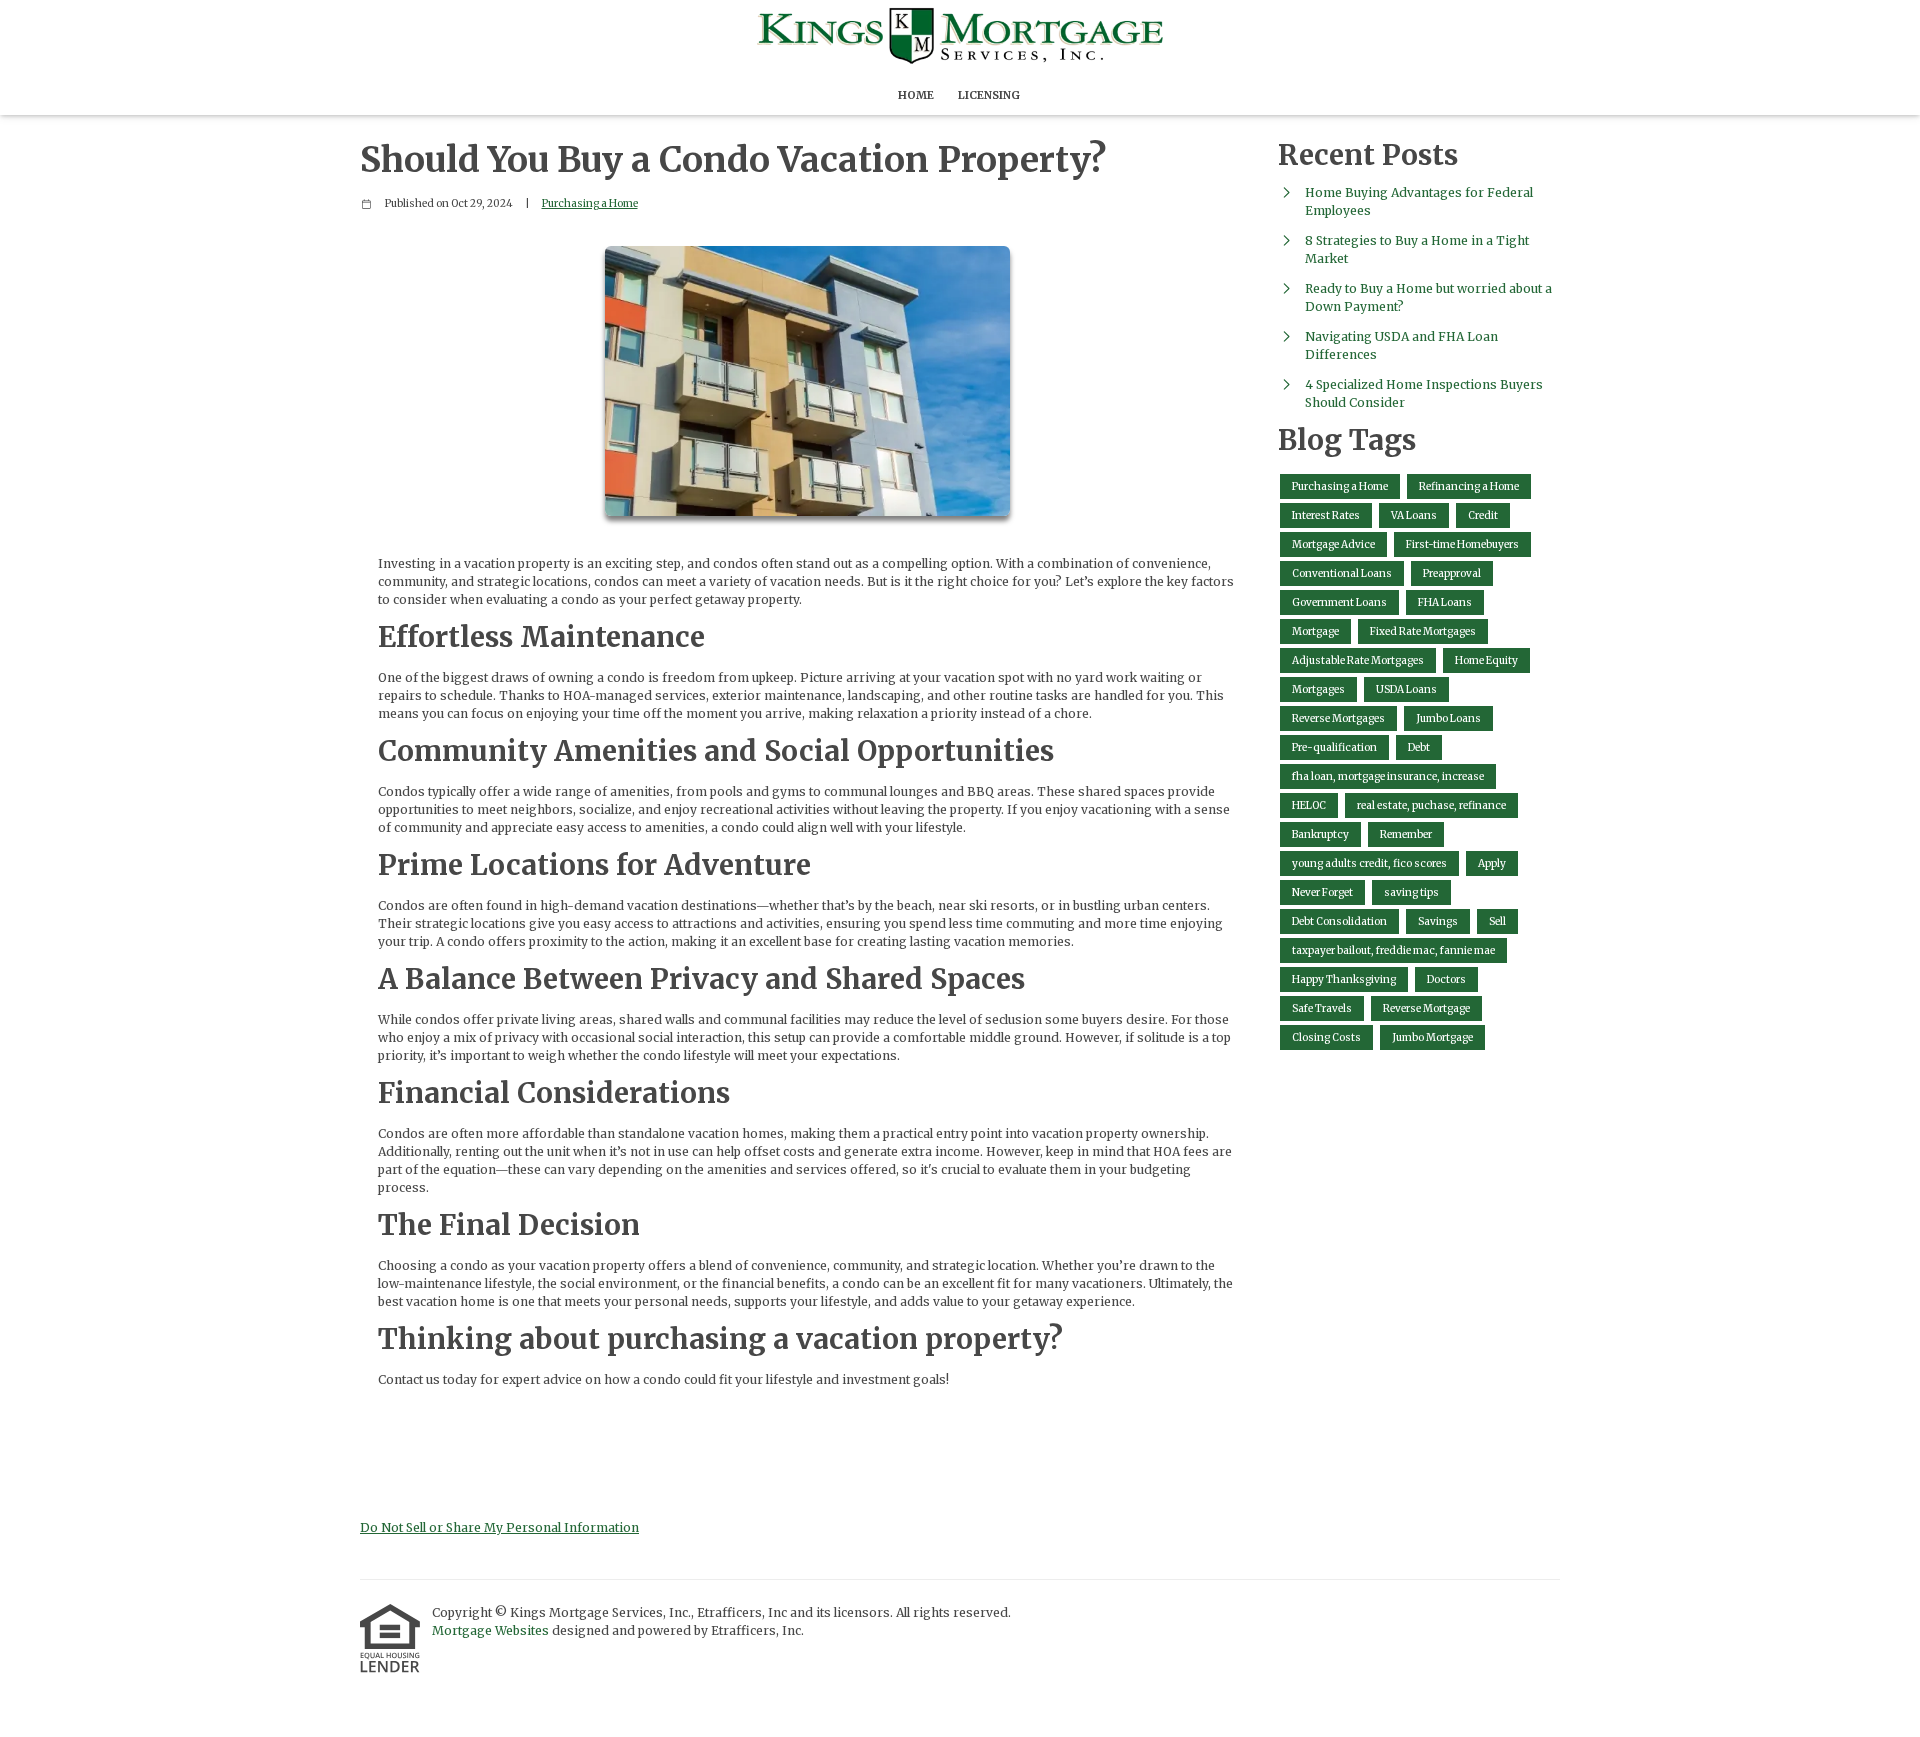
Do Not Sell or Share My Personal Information (499, 1527)
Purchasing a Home (590, 203)
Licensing (989, 95)
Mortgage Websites (492, 1630)
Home (916, 95)
